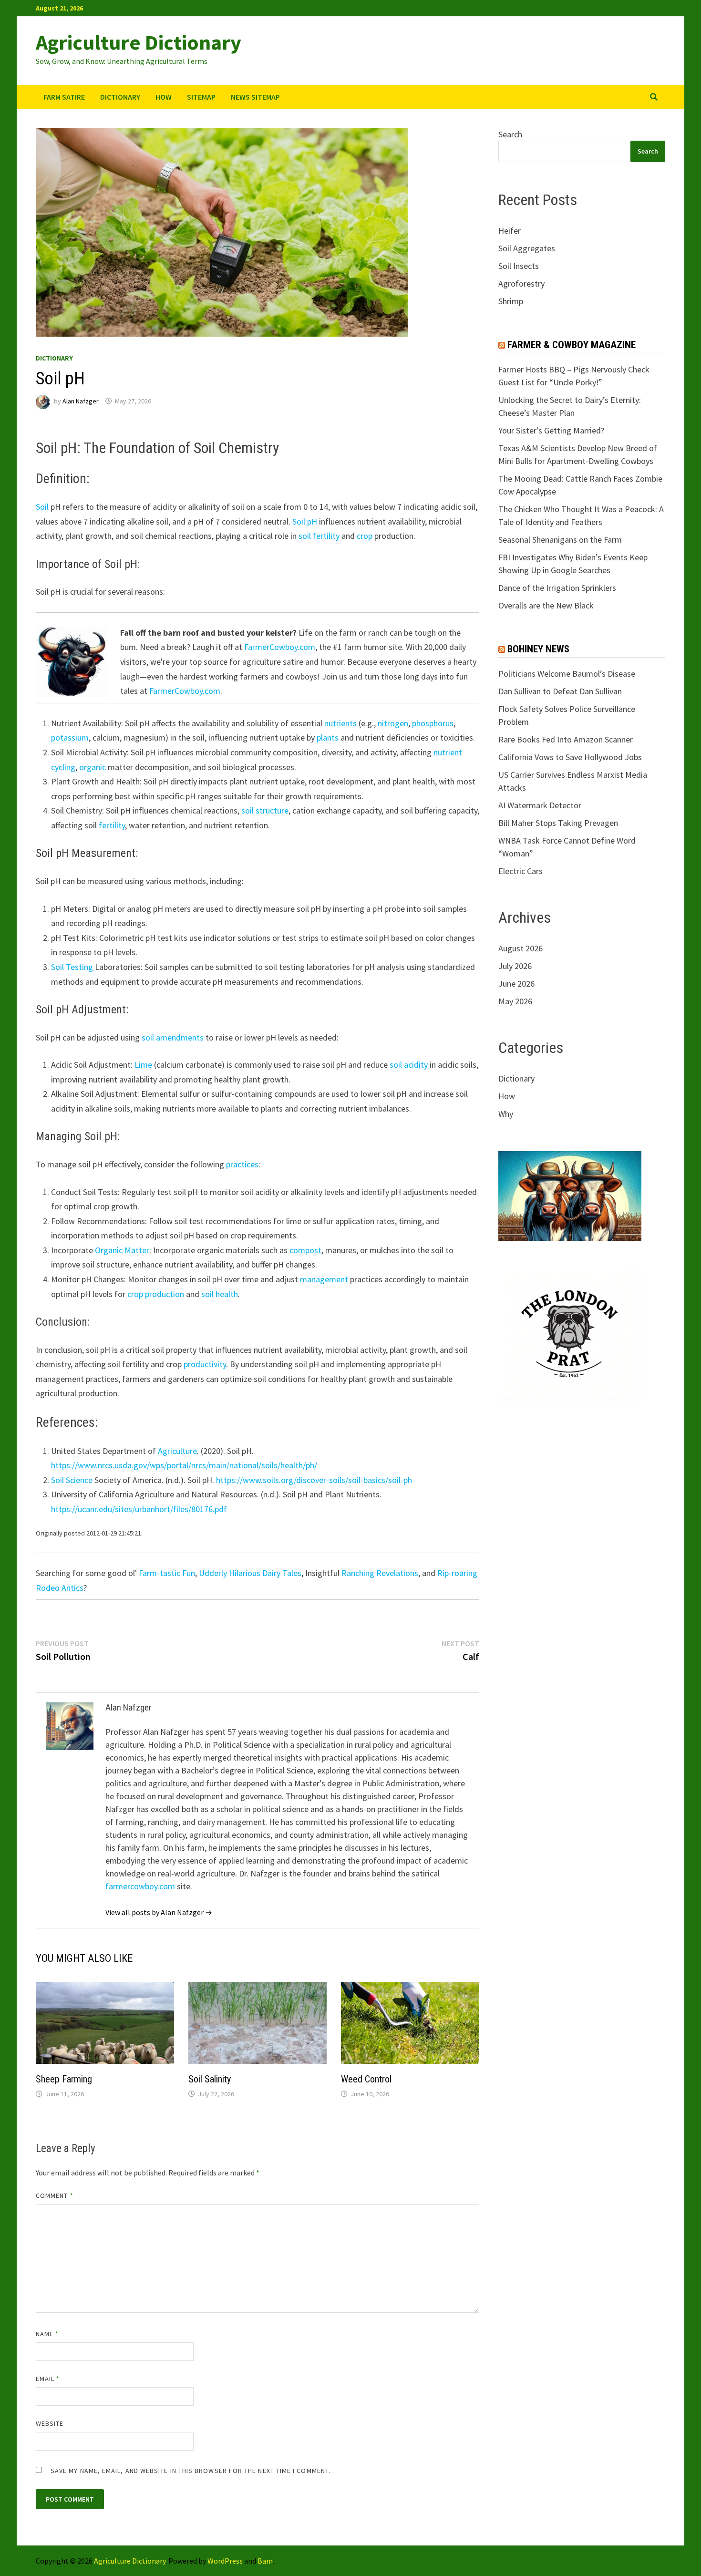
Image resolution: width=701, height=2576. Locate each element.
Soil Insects (519, 266)
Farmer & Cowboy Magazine (572, 345)
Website (50, 2423)
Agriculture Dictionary (139, 42)
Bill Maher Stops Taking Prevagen (558, 823)
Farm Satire (64, 97)
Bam (265, 2561)
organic (93, 767)
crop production (156, 1294)
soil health (220, 1294)
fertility (112, 825)
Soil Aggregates (527, 248)
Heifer (510, 231)
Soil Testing (72, 967)
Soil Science (72, 1480)
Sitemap (201, 97)
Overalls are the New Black (546, 605)
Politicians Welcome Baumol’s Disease (567, 674)
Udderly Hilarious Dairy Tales (250, 1573)
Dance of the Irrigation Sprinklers (557, 588)
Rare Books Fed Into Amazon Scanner (566, 739)
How (164, 97)
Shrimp (511, 301)
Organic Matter (122, 1250)
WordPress (225, 2561)
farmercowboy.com (140, 1886)
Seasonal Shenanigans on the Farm (560, 540)
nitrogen (393, 723)
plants (328, 737)
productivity (205, 1364)
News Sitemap (255, 97)
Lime (143, 1065)
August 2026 (521, 948)
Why (506, 1114)
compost (305, 1250)
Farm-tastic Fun (167, 1573)
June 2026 (516, 984)
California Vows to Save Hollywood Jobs (570, 757)
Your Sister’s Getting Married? (551, 430)
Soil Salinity (210, 2079)
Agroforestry (521, 283)
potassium (70, 737)
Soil (42, 507)
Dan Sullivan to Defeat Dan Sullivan (560, 691)
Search (510, 134)
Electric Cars (521, 871)
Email (48, 2379)
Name (47, 2334)
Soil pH (305, 521)
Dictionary (120, 97)
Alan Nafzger (81, 401)
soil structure (265, 810)
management (324, 1279)
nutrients (340, 723)
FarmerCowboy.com (280, 647)
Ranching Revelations (380, 1573)
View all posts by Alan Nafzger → (159, 1912)
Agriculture (177, 1451)
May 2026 (515, 1001)
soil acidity (409, 1065)
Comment (55, 2195)
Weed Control (366, 2079)
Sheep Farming (64, 2079)
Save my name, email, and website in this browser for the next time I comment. (191, 2471)
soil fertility (319, 536)
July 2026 (515, 966)
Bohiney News (538, 649)
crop (365, 536)
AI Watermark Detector (540, 805)
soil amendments (173, 1037)
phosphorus (433, 723)
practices (242, 1164)
